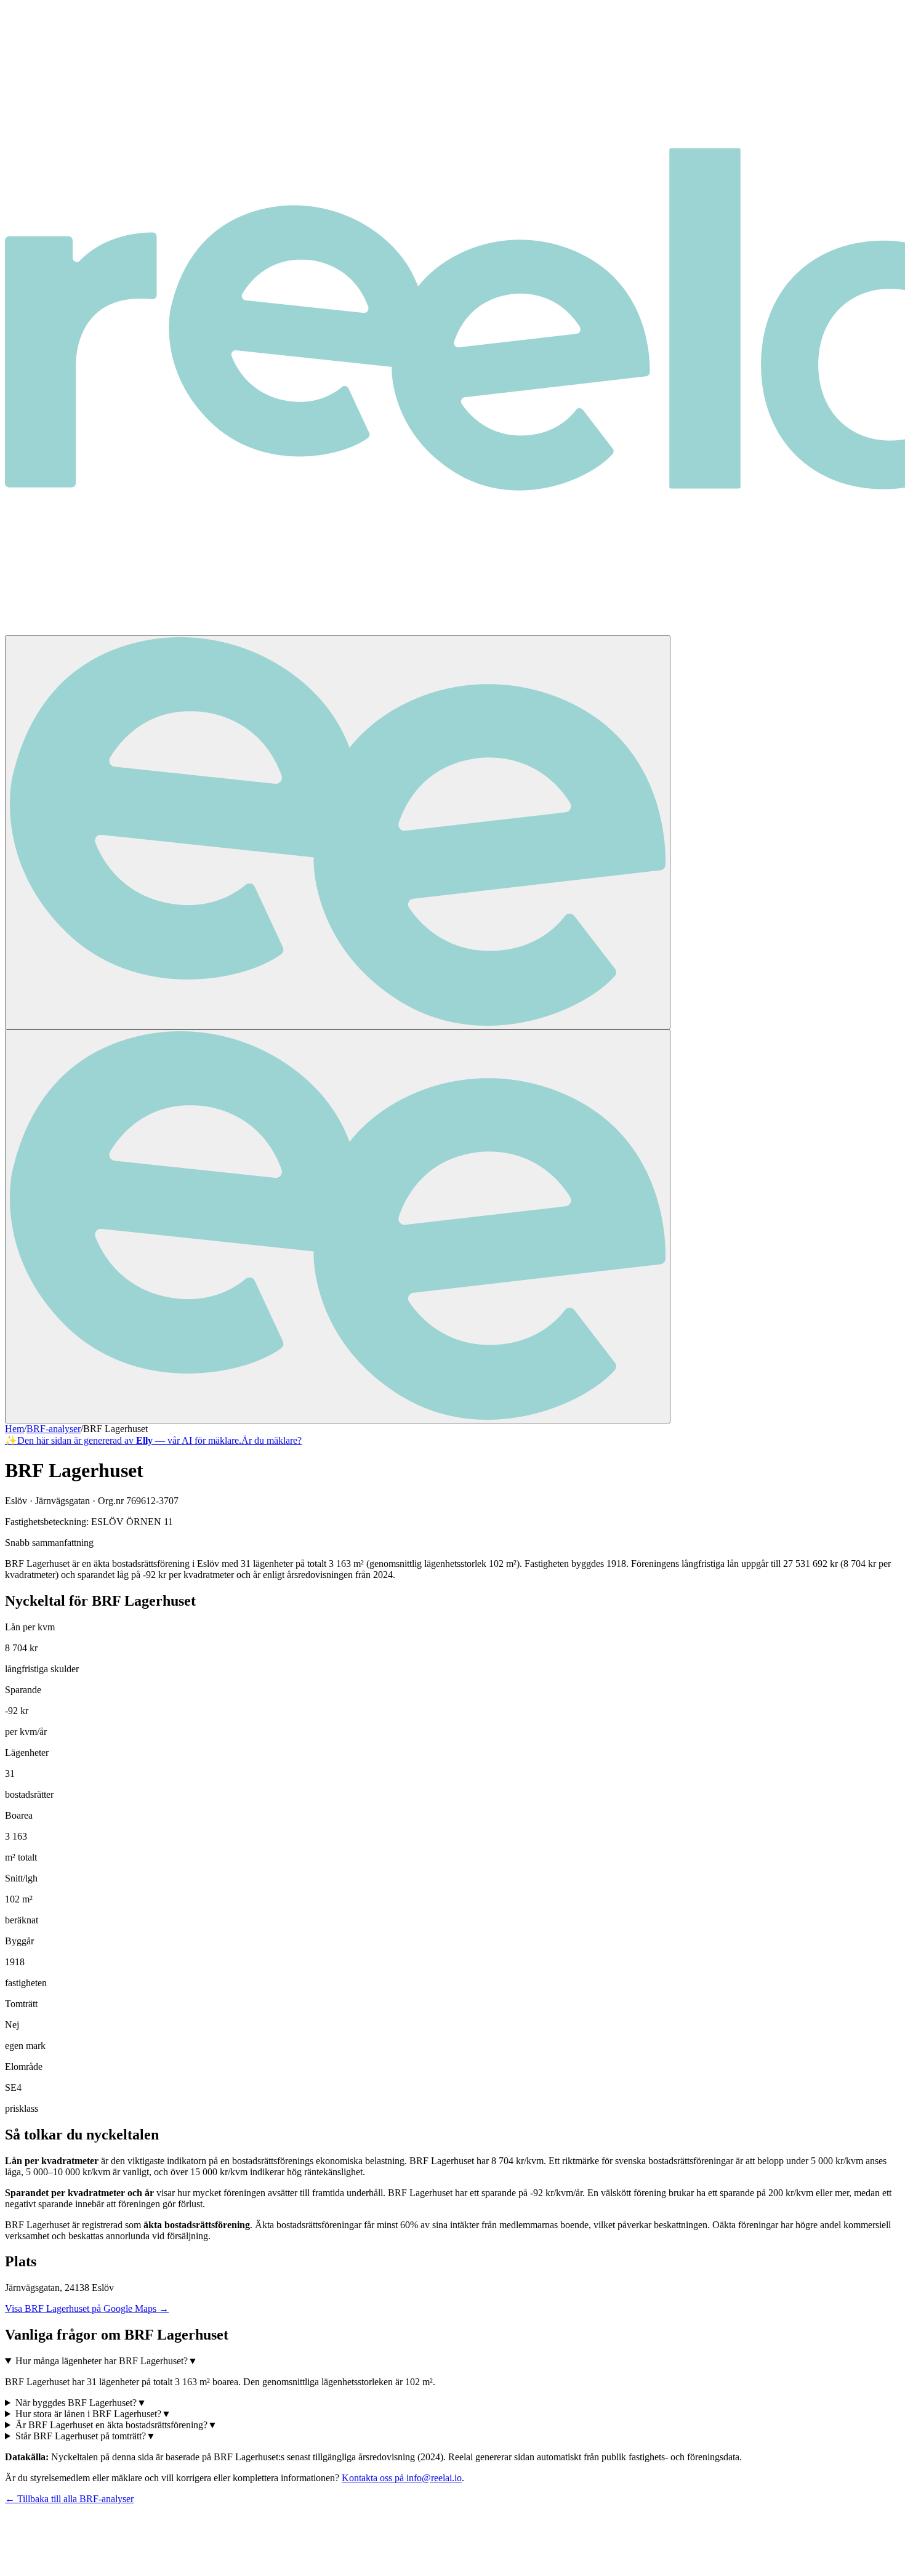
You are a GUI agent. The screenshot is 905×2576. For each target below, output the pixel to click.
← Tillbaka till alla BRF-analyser (69, 2499)
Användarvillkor (107, 2553)
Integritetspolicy (40, 2553)
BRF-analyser (54, 1429)
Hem (14, 1429)
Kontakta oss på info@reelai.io (402, 2478)
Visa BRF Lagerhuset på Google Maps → (87, 2308)
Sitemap (158, 2553)
